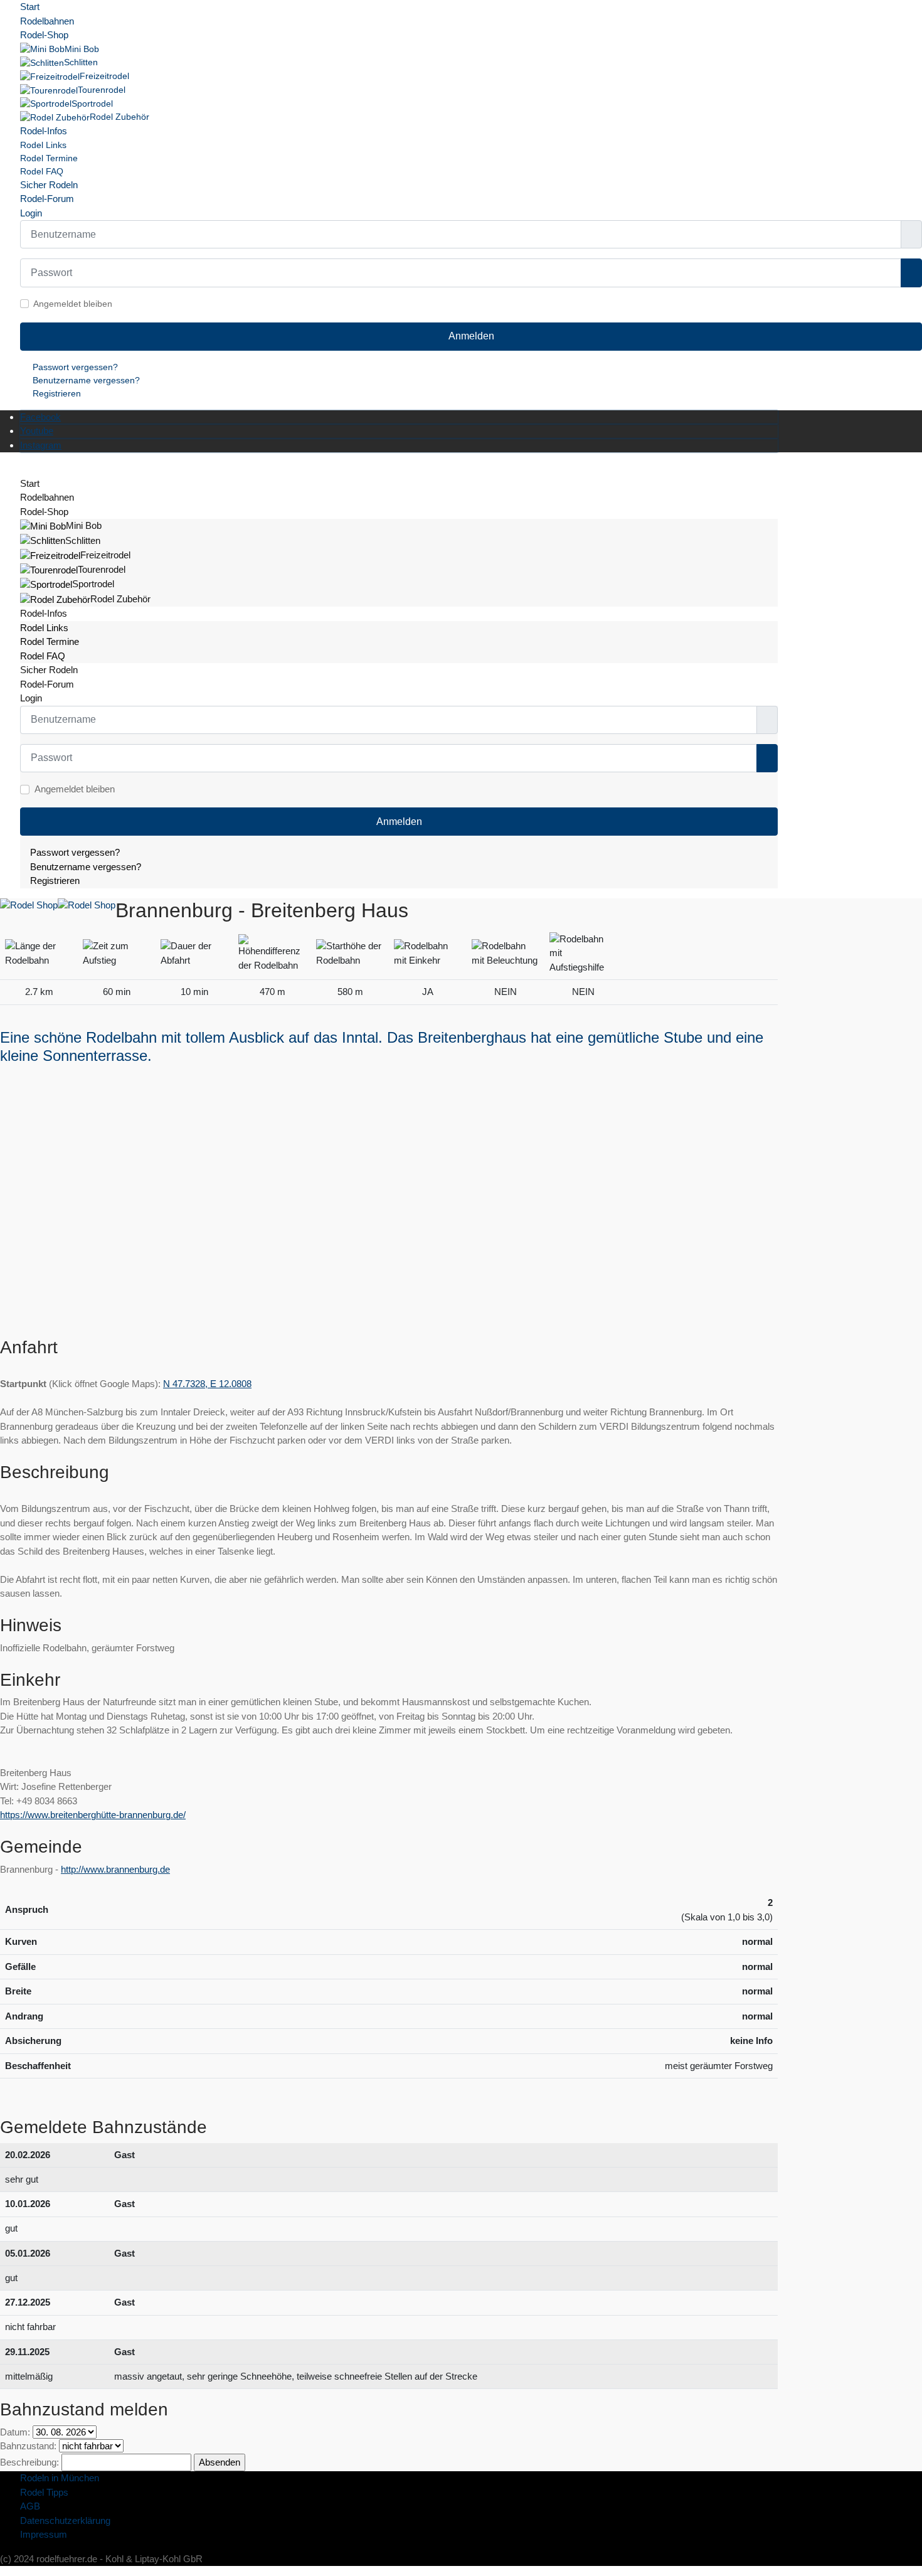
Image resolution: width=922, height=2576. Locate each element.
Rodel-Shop (44, 35)
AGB (30, 2506)
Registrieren (57, 393)
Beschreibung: (29, 2462)
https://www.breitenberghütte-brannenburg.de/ (93, 1815)
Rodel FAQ (42, 171)
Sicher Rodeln (49, 185)
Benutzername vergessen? (86, 380)
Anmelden (471, 336)
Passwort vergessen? (75, 367)
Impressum (44, 2534)
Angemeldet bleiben (73, 304)
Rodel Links (43, 145)
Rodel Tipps (44, 2492)
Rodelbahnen (47, 21)
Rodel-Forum (47, 199)
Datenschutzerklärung (65, 2520)
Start (30, 7)
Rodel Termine (49, 158)
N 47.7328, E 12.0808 (207, 1384)
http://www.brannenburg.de (115, 1869)
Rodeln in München (60, 2478)
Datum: (15, 2432)
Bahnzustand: (28, 2446)
